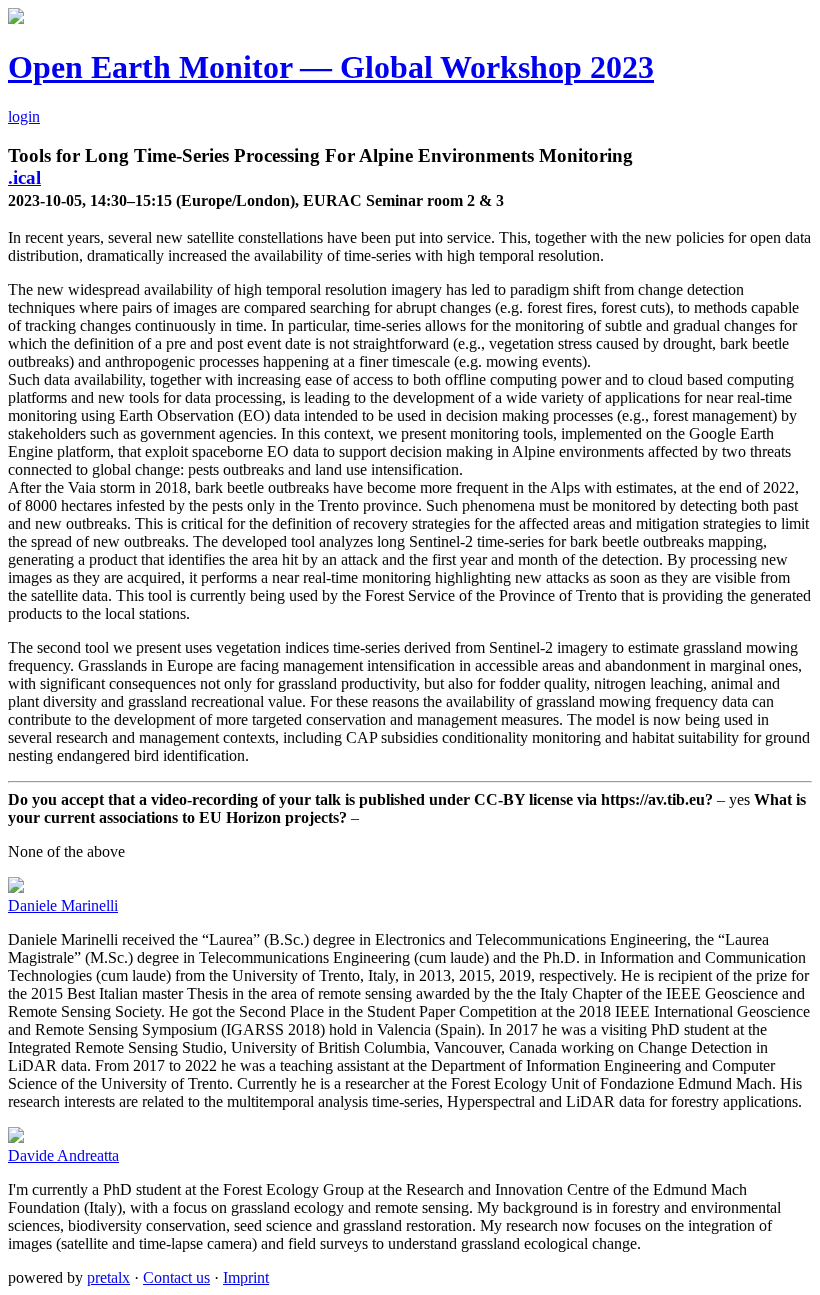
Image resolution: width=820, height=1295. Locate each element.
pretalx (108, 1277)
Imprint (246, 1277)
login (24, 116)
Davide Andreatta (63, 1155)
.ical (24, 177)
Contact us (176, 1277)
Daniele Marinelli (63, 905)
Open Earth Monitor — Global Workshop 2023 (331, 67)
